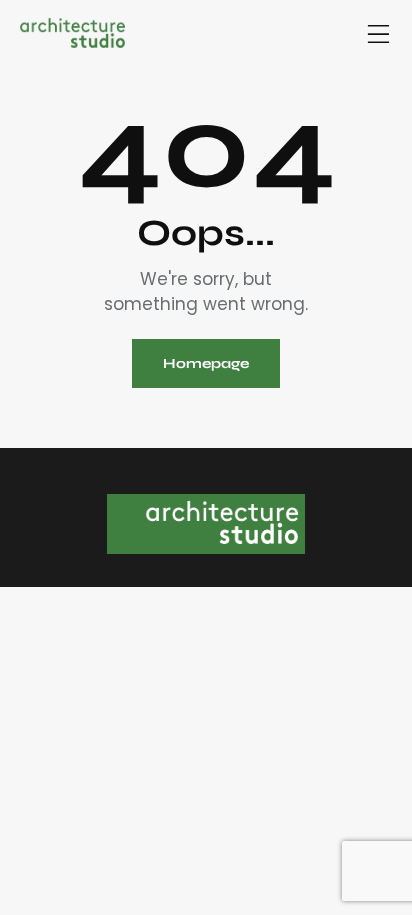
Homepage (206, 363)
